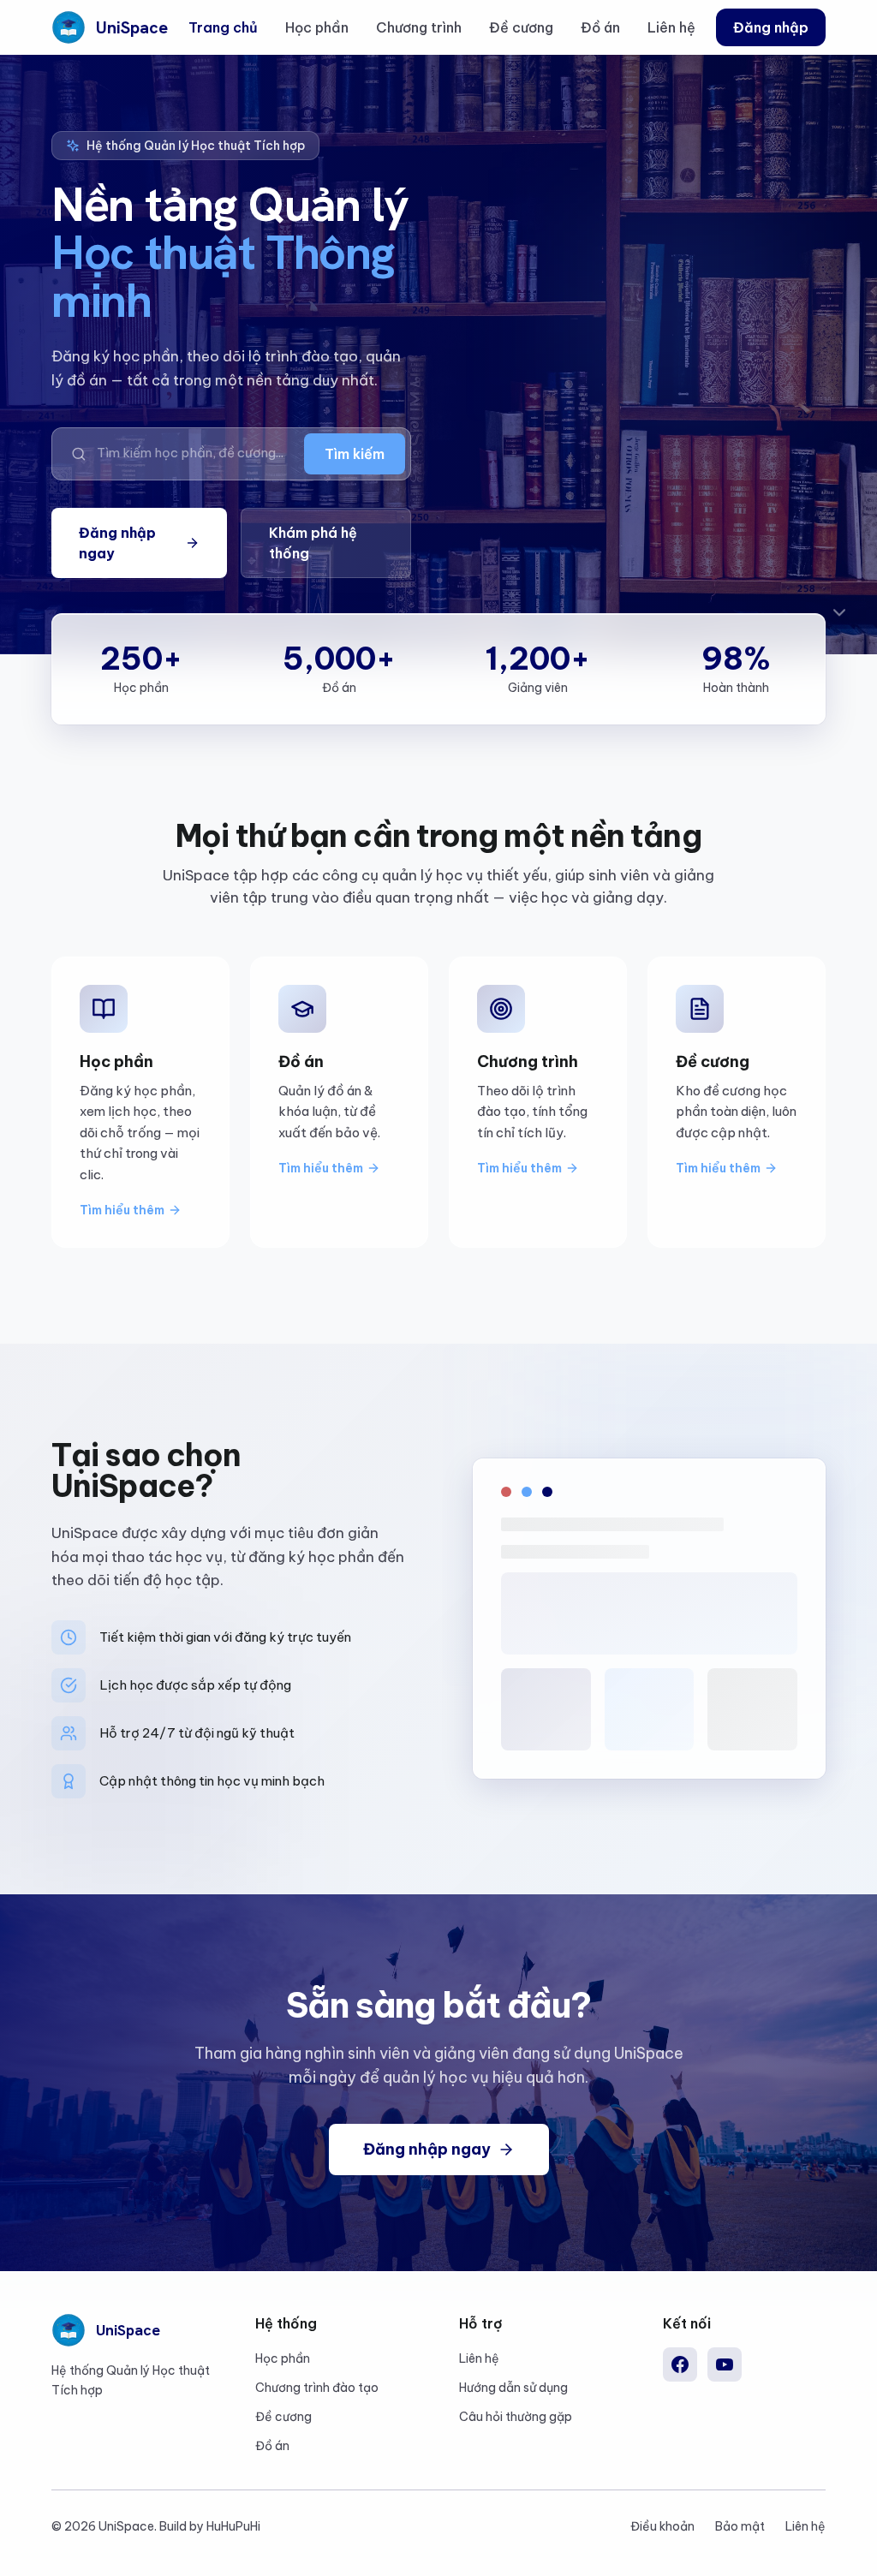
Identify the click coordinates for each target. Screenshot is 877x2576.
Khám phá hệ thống (313, 543)
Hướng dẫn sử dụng (513, 2388)
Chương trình (419, 27)
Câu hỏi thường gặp (516, 2417)
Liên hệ (671, 27)
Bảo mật (740, 2526)
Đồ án (600, 27)
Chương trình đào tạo (317, 2388)
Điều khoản (662, 2526)
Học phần (317, 27)
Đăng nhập (771, 27)
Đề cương (521, 27)
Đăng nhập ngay (117, 543)
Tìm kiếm (355, 454)
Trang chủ (223, 27)
